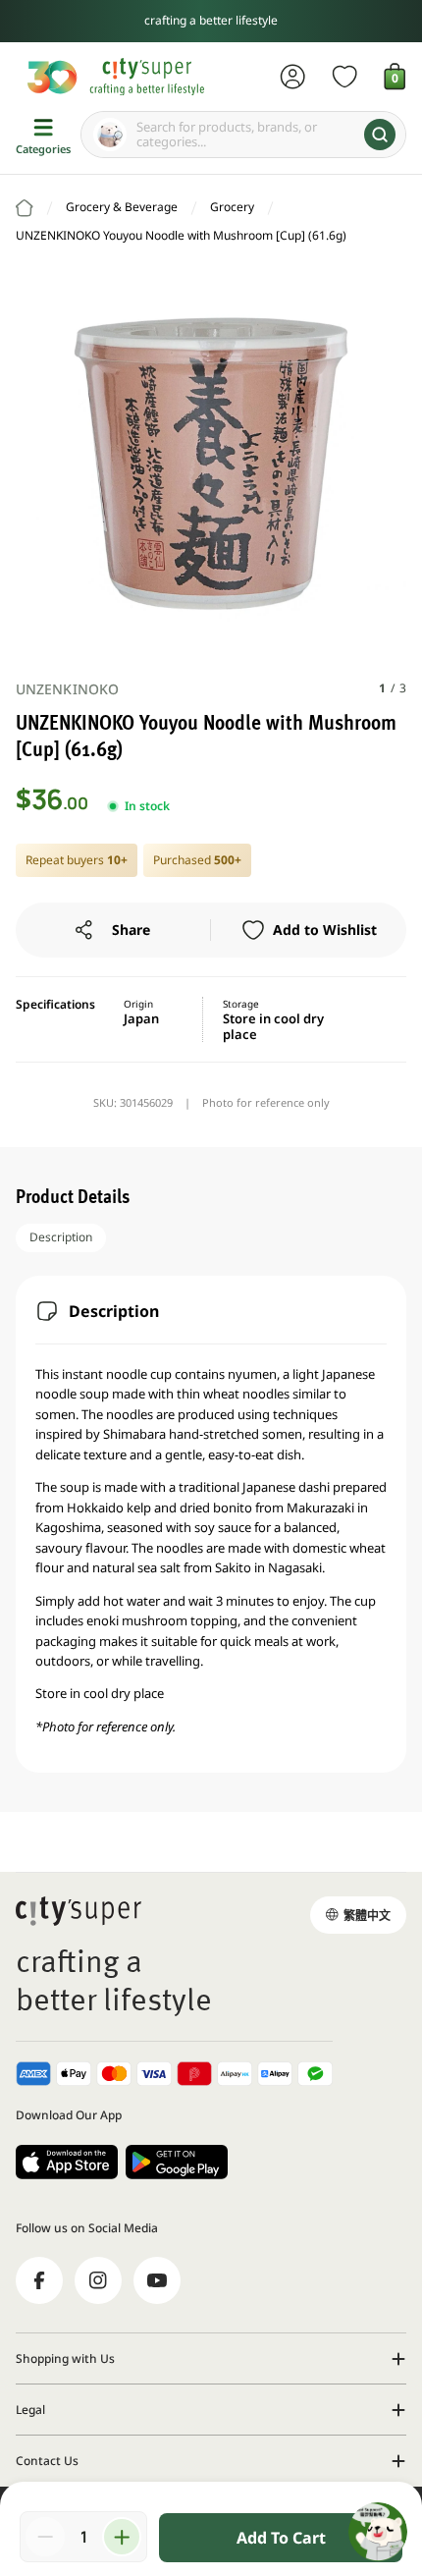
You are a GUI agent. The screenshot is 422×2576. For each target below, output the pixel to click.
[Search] (380, 135)
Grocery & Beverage (122, 207)
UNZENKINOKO (67, 689)
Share (131, 930)
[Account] (293, 77)
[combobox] (243, 135)
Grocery (232, 207)
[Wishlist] (345, 77)
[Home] (25, 208)
